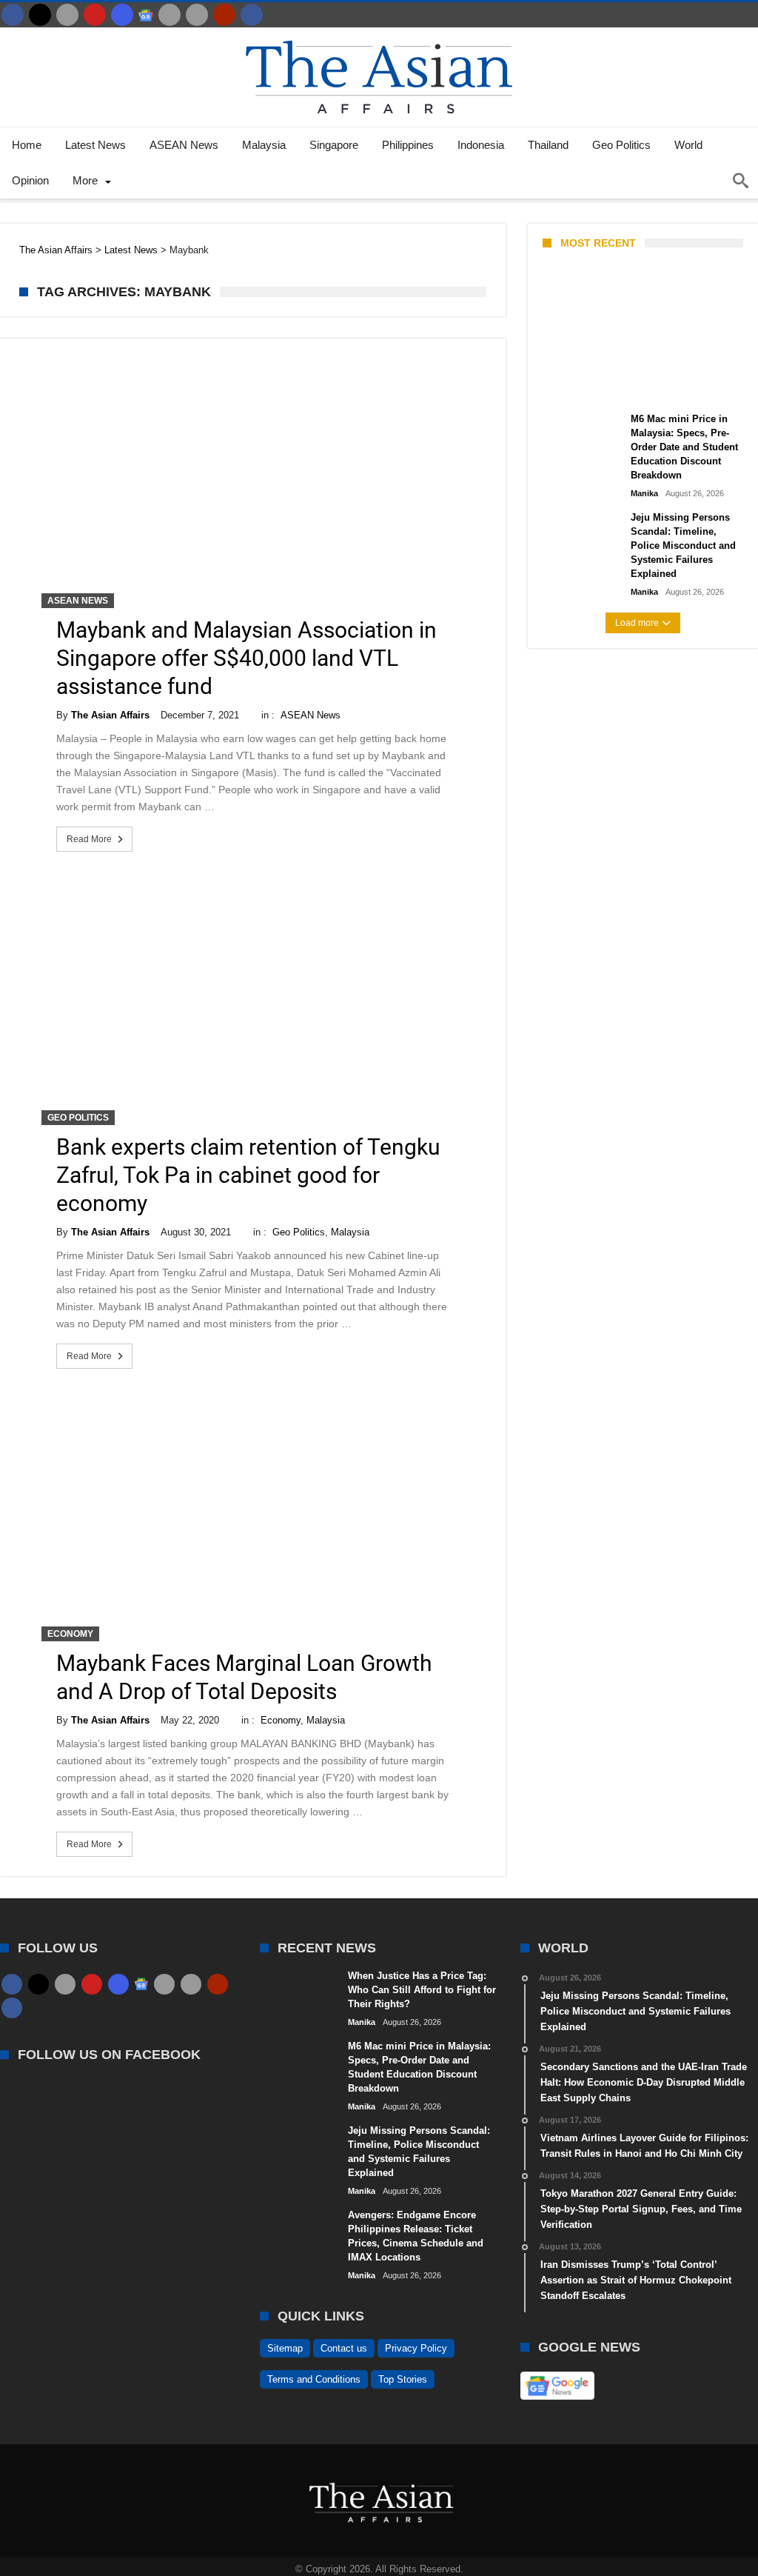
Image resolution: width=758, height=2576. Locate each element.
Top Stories (403, 2379)
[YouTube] (95, 15)
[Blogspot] (197, 15)
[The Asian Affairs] (379, 34)
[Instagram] (122, 15)
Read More (89, 839)
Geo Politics (78, 1118)
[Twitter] (40, 15)
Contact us (344, 2348)
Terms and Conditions (314, 2379)
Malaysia (350, 1232)
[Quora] (224, 15)
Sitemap (285, 2348)
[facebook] (13, 15)
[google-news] (146, 15)
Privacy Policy (416, 2348)
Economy (70, 1634)
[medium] (67, 15)
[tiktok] (170, 15)
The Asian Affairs (110, 715)
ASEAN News (78, 601)
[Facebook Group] (252, 15)
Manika (568, 387)
